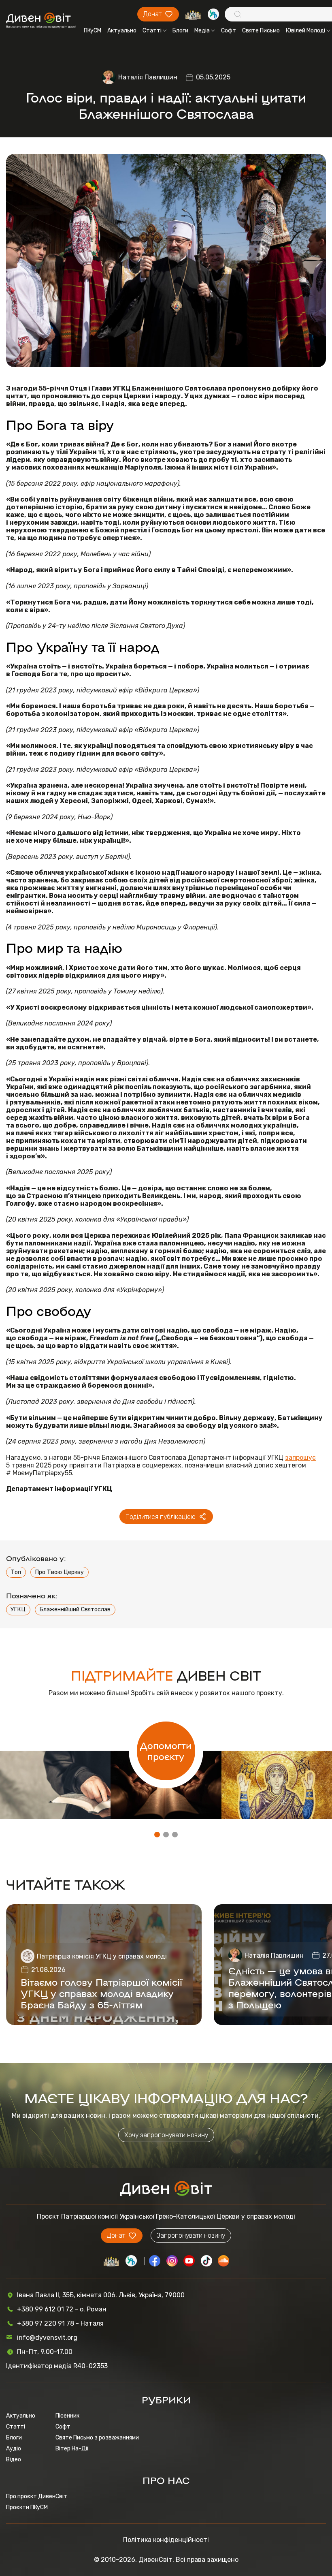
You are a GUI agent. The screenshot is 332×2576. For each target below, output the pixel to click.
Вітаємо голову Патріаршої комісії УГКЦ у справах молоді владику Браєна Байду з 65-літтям (101, 1993)
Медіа (202, 31)
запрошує (300, 1458)
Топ (16, 1572)
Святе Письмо (261, 31)
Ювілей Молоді (305, 31)
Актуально (122, 31)
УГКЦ (18, 1609)
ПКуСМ (93, 31)
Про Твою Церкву (59, 1572)
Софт (229, 31)
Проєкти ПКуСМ (27, 2507)
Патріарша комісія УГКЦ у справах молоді (102, 1956)
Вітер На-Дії (72, 2449)
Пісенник (67, 2416)
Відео (14, 2460)
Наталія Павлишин (148, 77)
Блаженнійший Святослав (75, 1609)
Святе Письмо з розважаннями (97, 2438)
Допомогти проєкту (166, 1751)
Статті (152, 31)
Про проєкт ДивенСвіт (37, 2496)
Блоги (180, 31)
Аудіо (14, 2449)
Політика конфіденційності (166, 2540)
